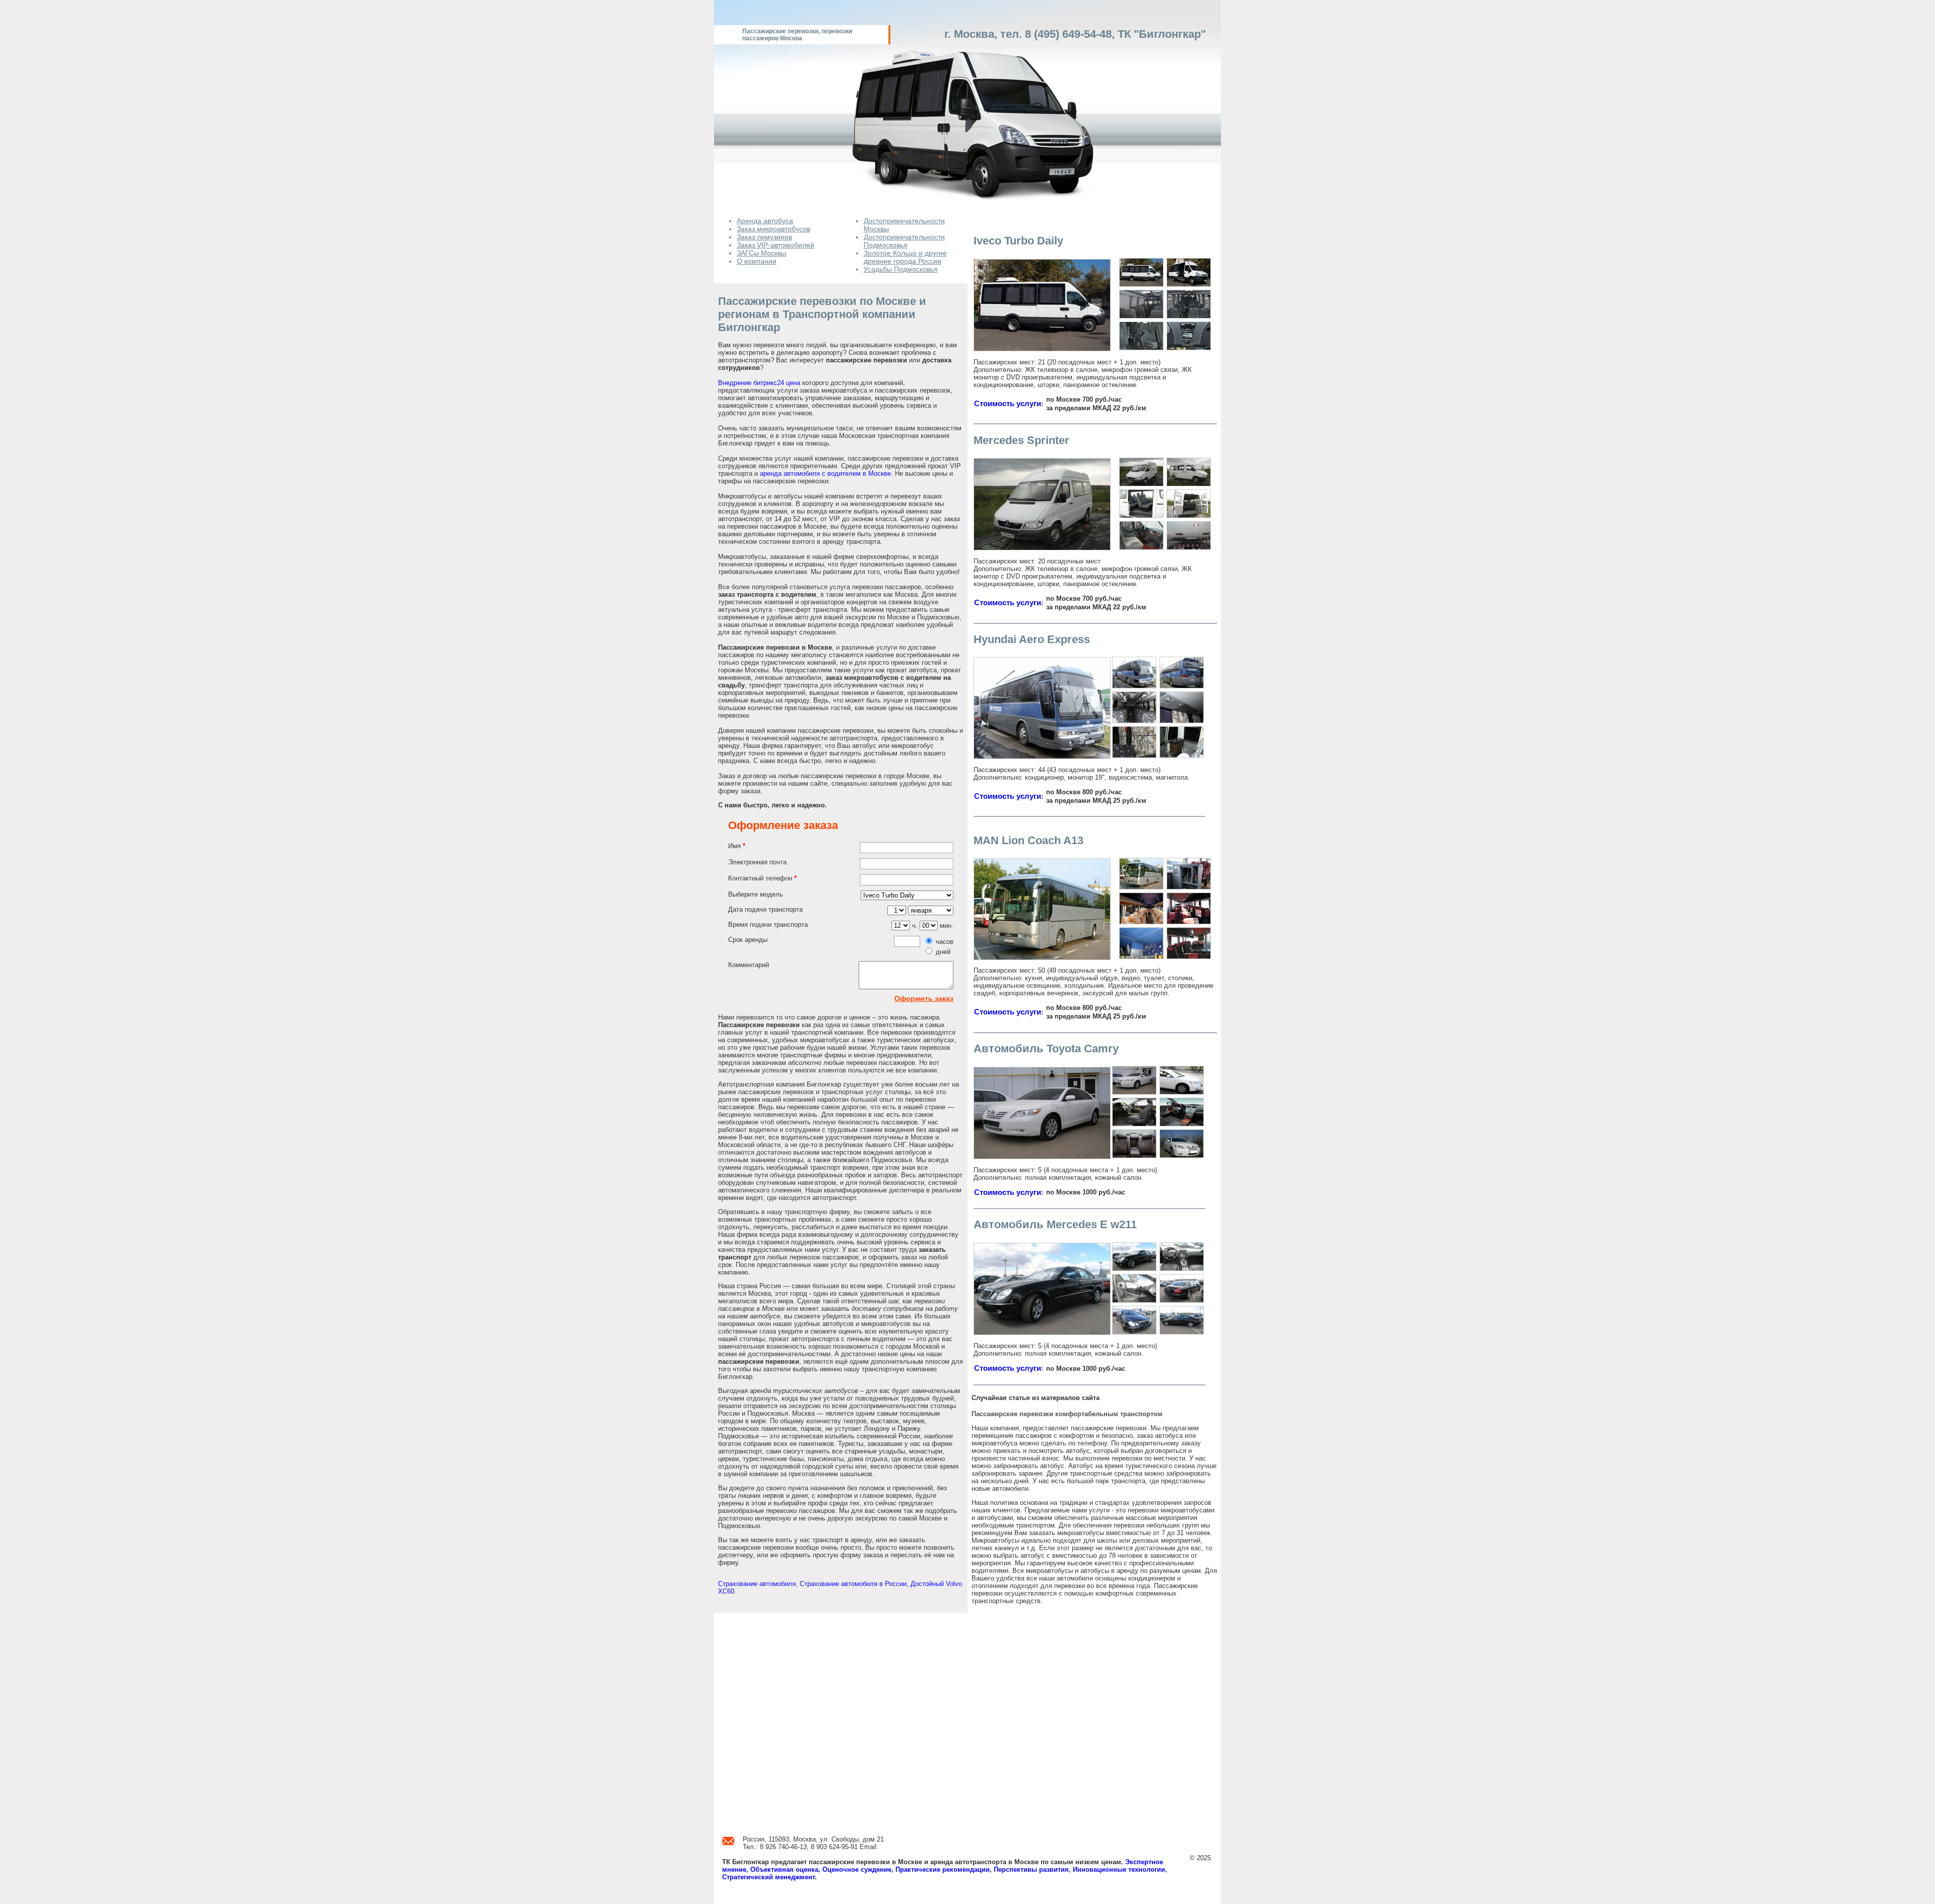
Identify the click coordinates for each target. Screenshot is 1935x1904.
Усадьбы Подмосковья (901, 269)
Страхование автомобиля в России (853, 1584)
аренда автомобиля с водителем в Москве (825, 473)
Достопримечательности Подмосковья (904, 241)
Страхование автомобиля (757, 1584)
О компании (757, 261)
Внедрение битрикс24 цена (759, 383)
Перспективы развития (1031, 1869)
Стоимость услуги (1008, 404)
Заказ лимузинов (764, 237)
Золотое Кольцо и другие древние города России (905, 257)
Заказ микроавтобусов (773, 229)
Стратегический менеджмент (768, 1877)
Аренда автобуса (765, 221)
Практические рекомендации (943, 1869)
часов (945, 942)
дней (943, 952)
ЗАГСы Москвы (761, 253)
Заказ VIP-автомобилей (776, 245)
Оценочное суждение (857, 1869)
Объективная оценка (784, 1869)
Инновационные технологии (1119, 1869)
